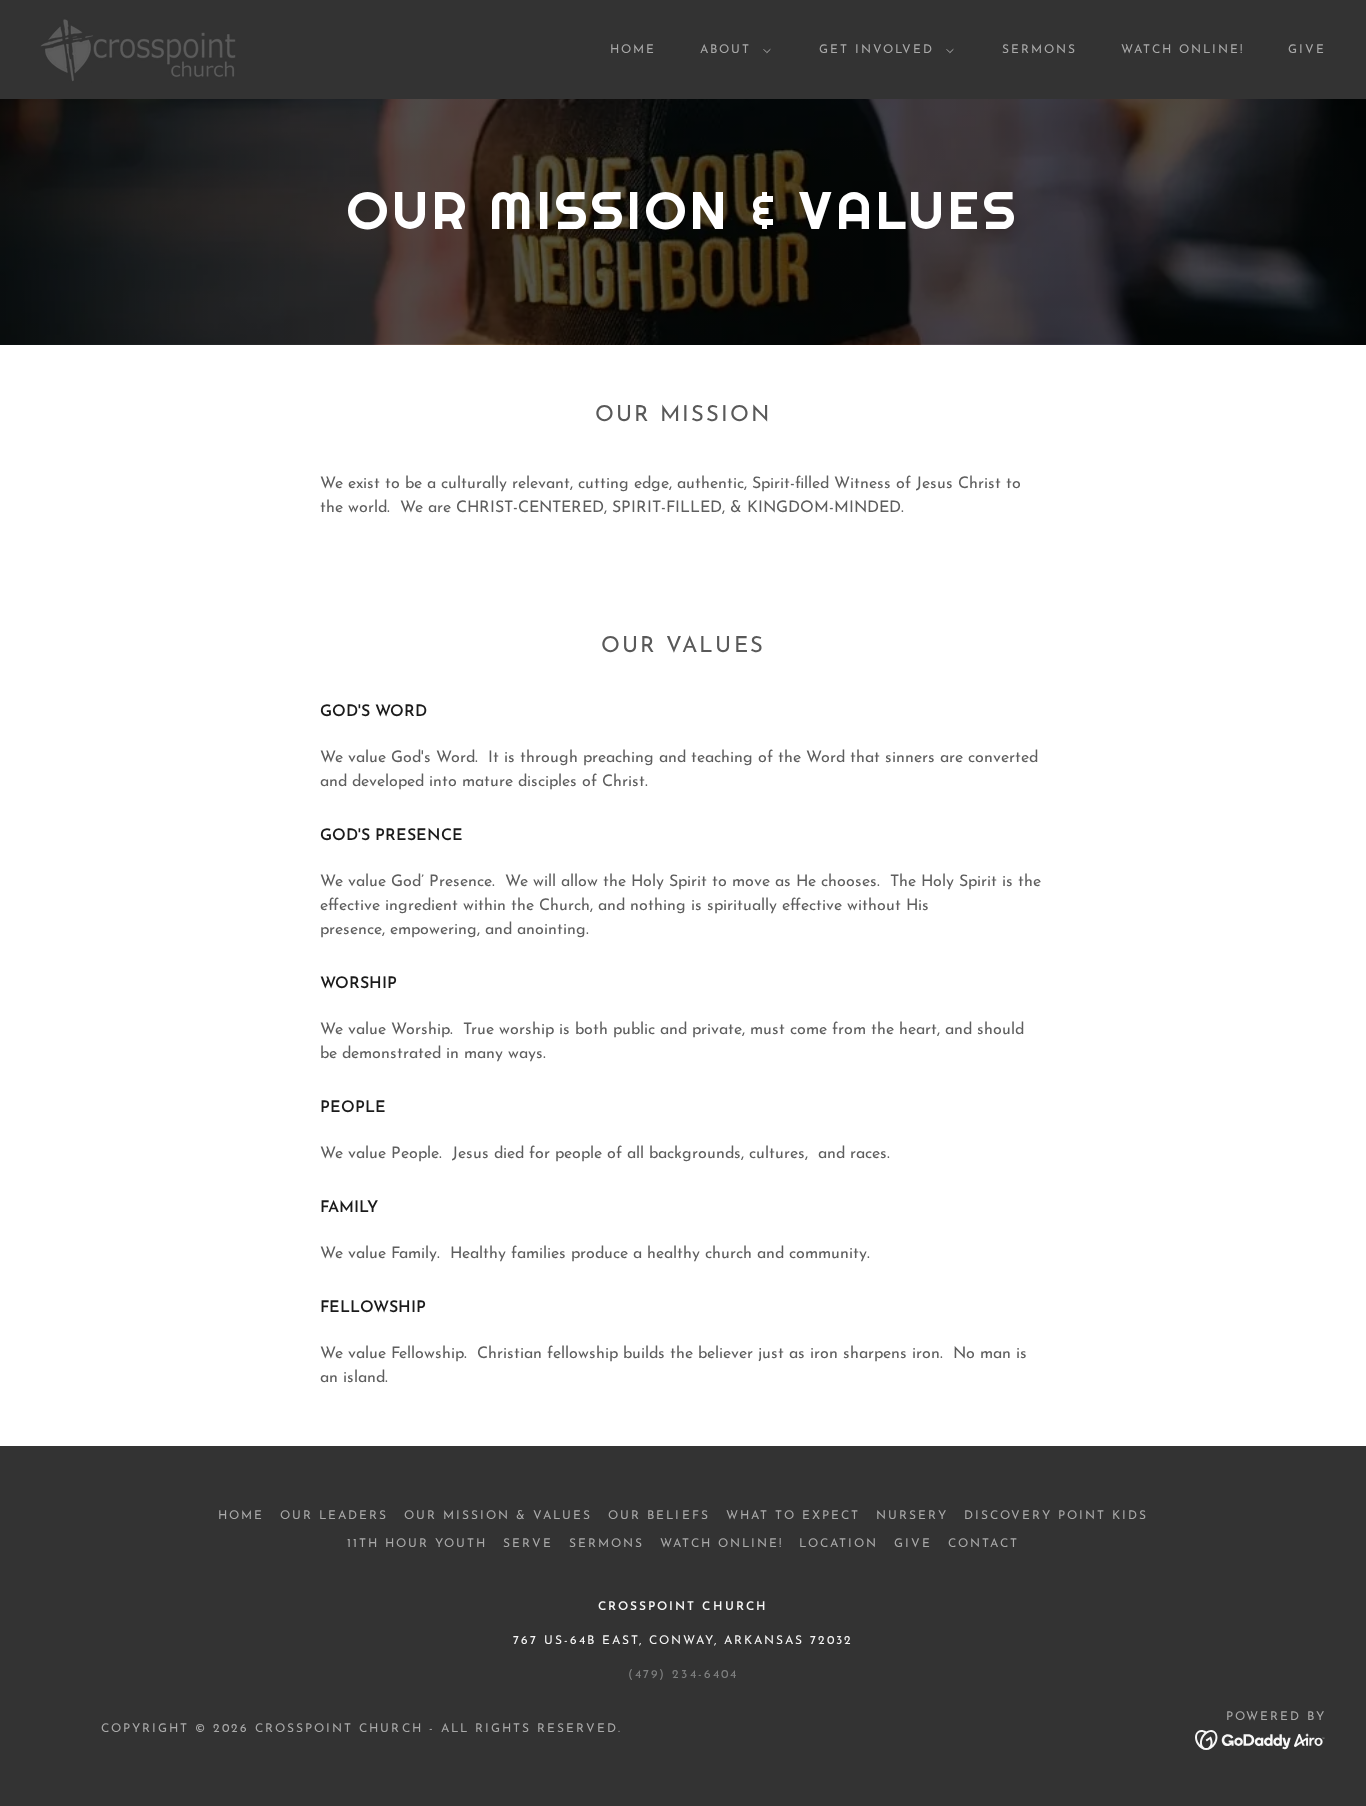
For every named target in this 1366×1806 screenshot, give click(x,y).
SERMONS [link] (1039, 50)
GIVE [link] (1307, 50)
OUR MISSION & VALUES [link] (498, 1516)
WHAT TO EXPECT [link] (793, 1516)
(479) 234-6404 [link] (682, 1675)
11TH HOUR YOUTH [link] (417, 1544)
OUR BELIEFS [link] (658, 1516)
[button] (731, 50)
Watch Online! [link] (1182, 50)
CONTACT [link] (983, 1544)
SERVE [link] (528, 1544)
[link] (139, 49)
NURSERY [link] (912, 1516)
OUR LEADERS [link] (334, 1516)
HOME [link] (633, 50)
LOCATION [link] (838, 1544)
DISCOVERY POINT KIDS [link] (1056, 1516)
